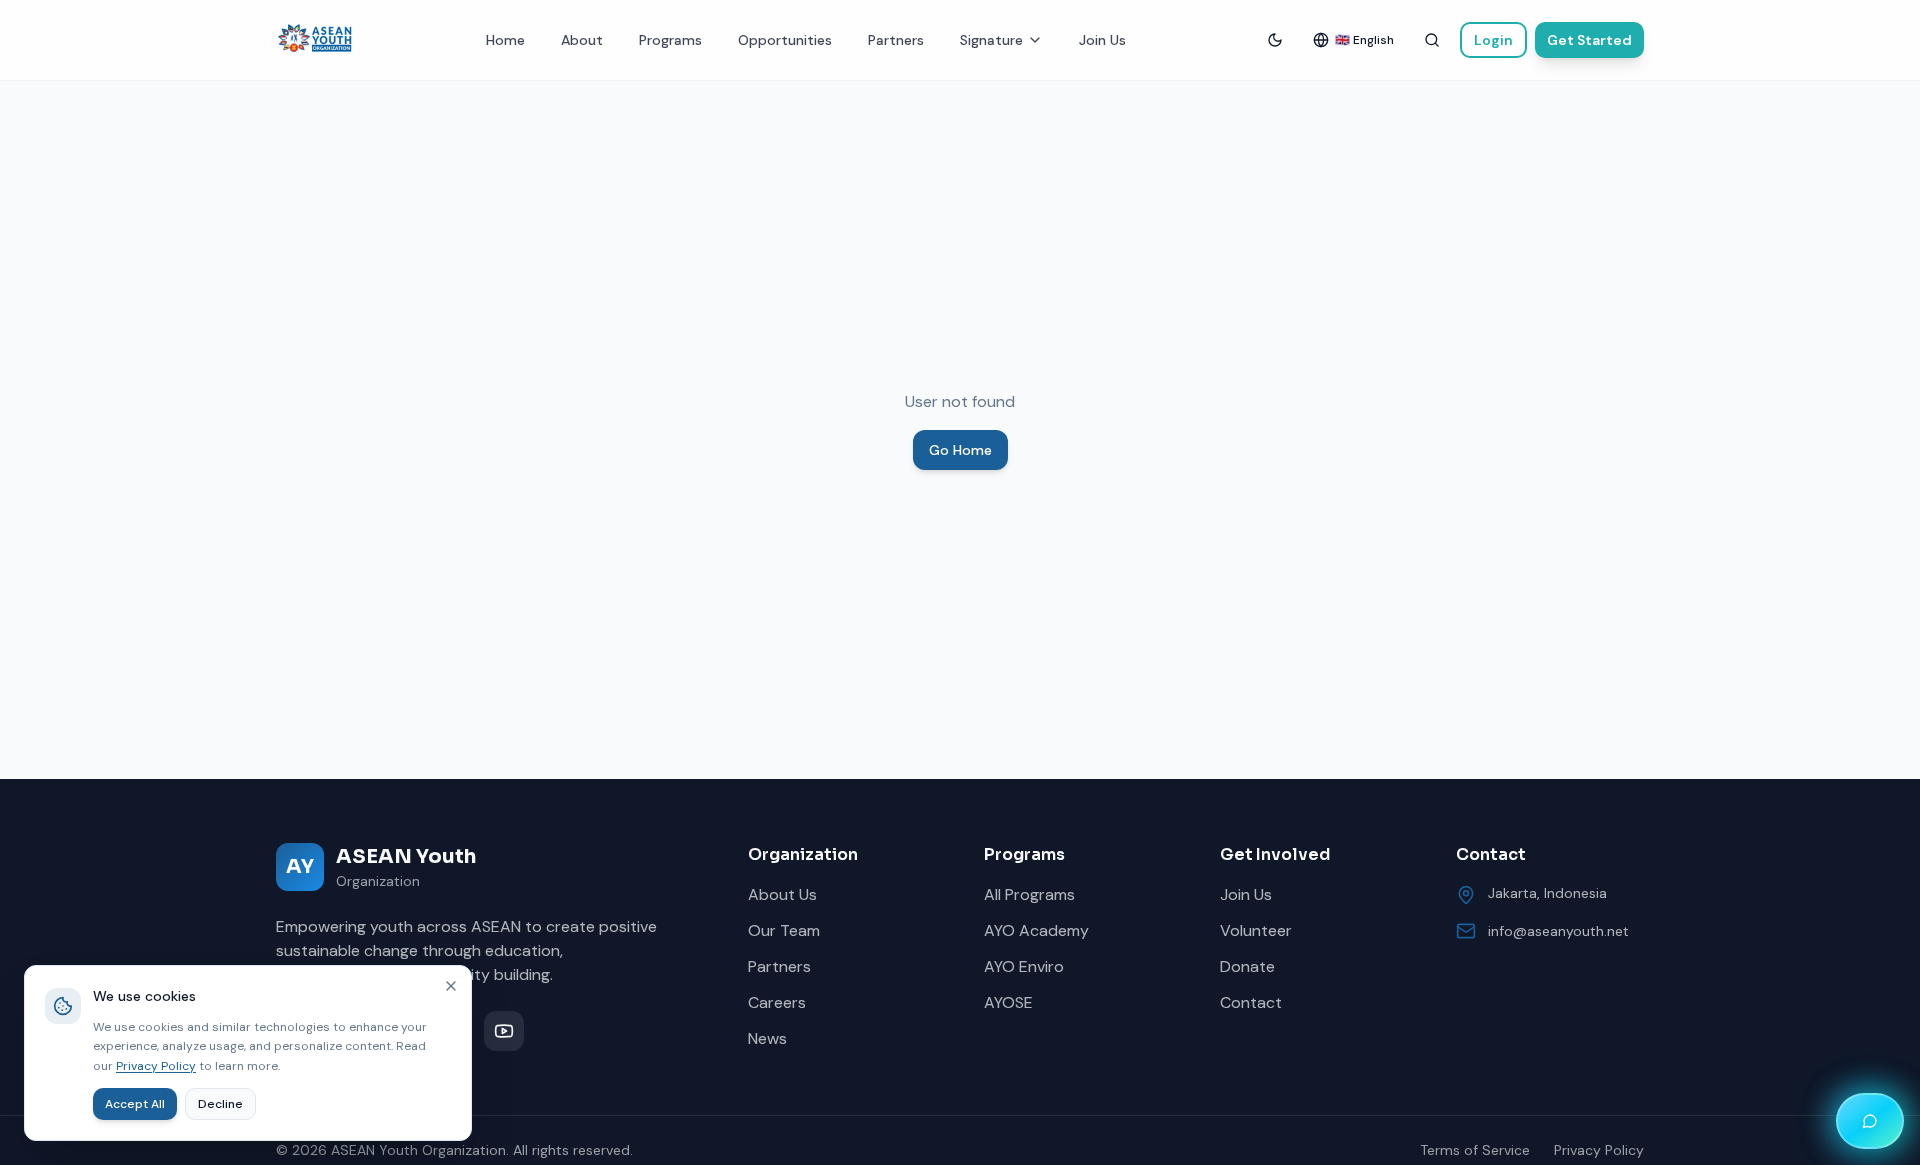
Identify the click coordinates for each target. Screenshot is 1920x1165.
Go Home (960, 450)
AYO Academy (1036, 930)
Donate (1247, 966)
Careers (777, 1002)
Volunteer (1256, 930)
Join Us (1102, 40)
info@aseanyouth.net (1558, 931)
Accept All (135, 1104)
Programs (670, 40)
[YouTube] (504, 1031)
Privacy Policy (1599, 1150)
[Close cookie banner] (451, 986)
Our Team (784, 930)
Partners (896, 40)
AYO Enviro (1024, 966)
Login (1493, 40)
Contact (1251, 1002)
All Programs (1029, 894)
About (582, 40)
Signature (991, 40)
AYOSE (1008, 1002)
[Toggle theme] (1275, 40)
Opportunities (785, 40)
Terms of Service (1475, 1150)
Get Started (1589, 40)
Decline (220, 1104)
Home (505, 40)
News (767, 1038)
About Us (782, 894)
